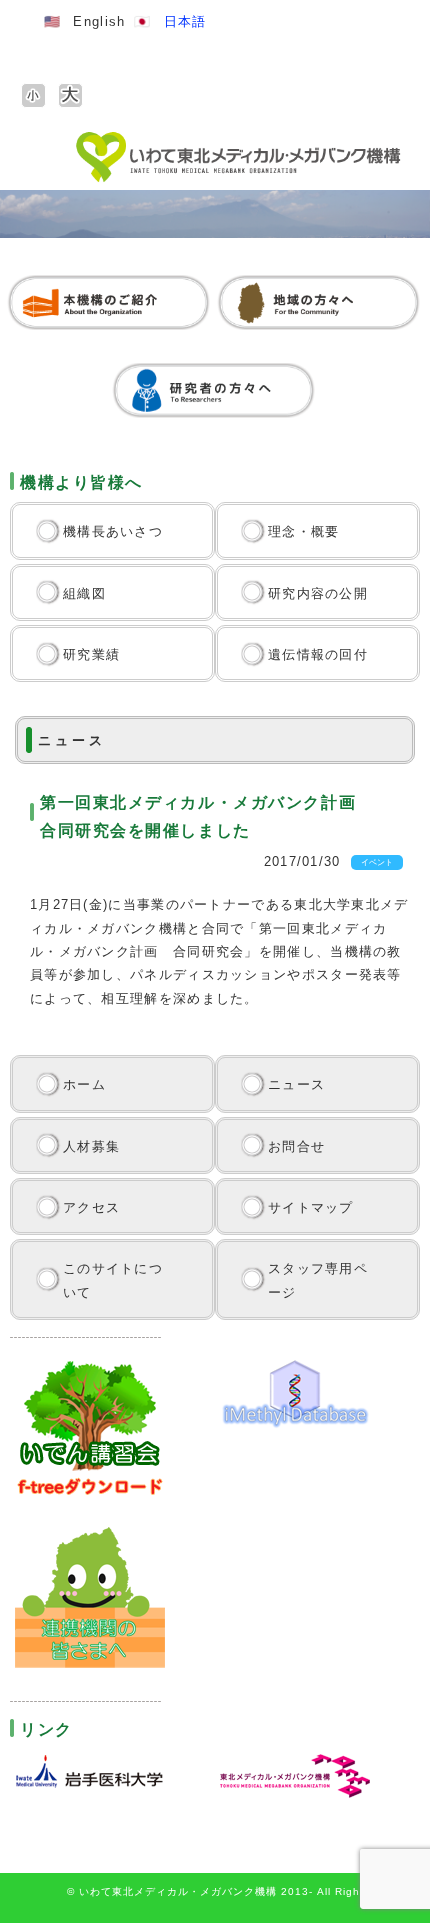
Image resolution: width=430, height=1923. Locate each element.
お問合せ (296, 1146)
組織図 (84, 593)
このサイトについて (113, 1280)
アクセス (91, 1207)
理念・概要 (304, 531)
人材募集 (91, 1146)
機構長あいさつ (113, 531)
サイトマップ (311, 1207)
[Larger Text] (70, 95)
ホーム (84, 1084)
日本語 (185, 21)
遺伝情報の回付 (318, 654)
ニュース (296, 1084)
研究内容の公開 (318, 593)
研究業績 (91, 654)
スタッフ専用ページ (318, 1280)
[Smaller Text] (33, 95)
